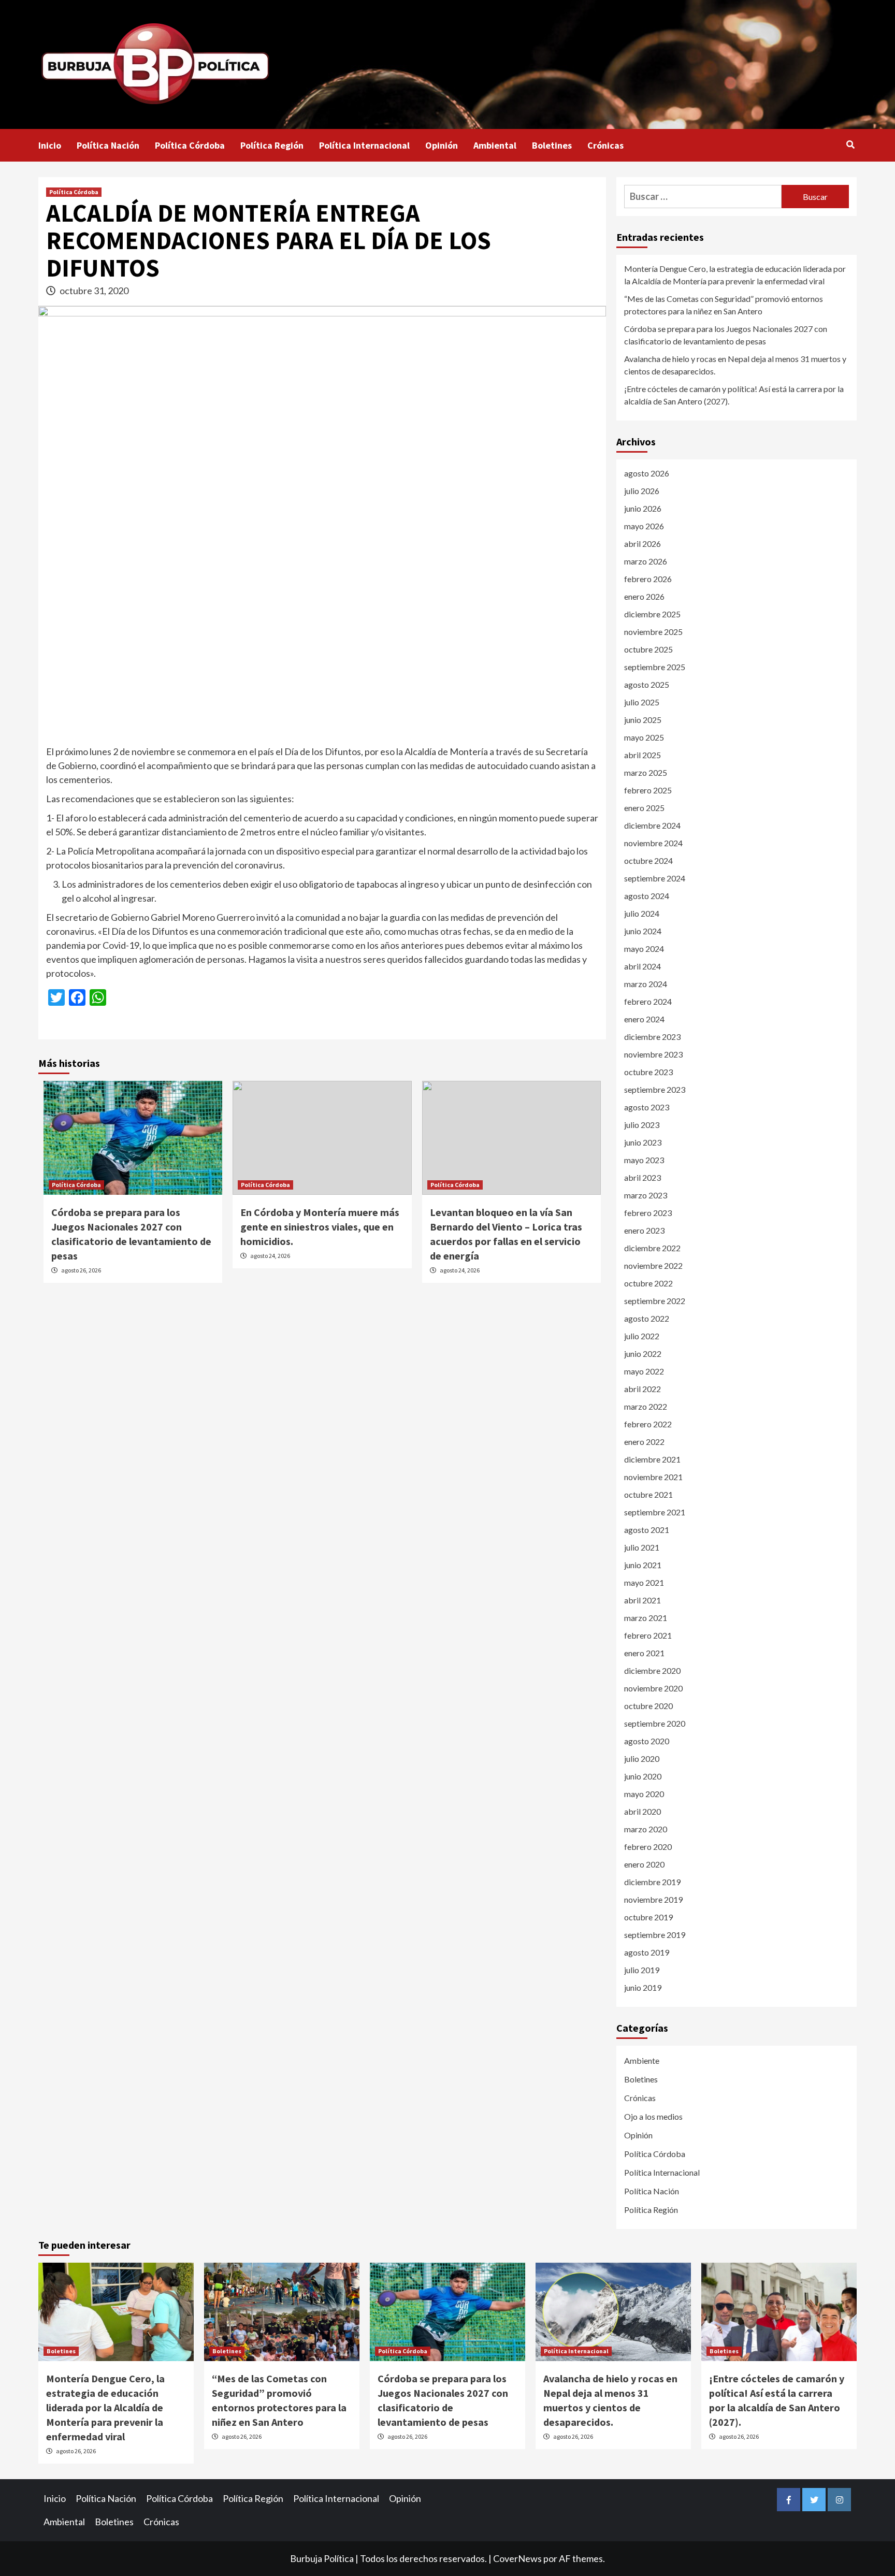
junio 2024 (643, 931)
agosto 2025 (647, 684)
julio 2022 (642, 1336)
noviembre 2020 (653, 1688)
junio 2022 (643, 1354)
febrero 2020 (648, 1847)
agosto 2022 (647, 1318)
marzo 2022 (646, 1406)
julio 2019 (642, 1970)
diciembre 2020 (652, 1670)
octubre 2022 (648, 1283)
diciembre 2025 (652, 614)
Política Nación (108, 145)
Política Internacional (364, 145)
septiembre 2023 (655, 1089)
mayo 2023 (644, 1160)
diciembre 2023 (652, 1037)
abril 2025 (643, 755)
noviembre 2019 (653, 1899)
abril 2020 (643, 1811)
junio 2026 (643, 508)
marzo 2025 (646, 772)
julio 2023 (642, 1125)
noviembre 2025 (653, 632)
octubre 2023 (648, 1072)
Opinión (442, 145)
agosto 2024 (647, 896)
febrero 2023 (648, 1213)
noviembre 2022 (653, 1265)
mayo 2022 (644, 1371)
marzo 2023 (646, 1195)
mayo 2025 (644, 737)
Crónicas (605, 145)
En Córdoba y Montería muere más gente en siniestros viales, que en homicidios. (320, 1227)
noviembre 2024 (653, 843)
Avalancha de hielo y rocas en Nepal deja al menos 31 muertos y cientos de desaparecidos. (735, 365)
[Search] (850, 144)
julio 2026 (642, 491)
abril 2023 (643, 1177)
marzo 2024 (646, 984)
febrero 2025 (648, 790)
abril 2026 (643, 544)
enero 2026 (644, 596)
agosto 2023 (647, 1107)
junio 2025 (643, 720)
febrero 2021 (648, 1635)
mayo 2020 (644, 1794)
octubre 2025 (648, 649)
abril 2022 (643, 1389)
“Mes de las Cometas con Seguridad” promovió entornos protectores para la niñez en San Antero (724, 305)
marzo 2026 (646, 561)
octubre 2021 (648, 1494)
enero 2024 (644, 1019)
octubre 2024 (648, 860)
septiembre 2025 (655, 667)
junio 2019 (643, 1987)
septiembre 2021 (655, 1512)
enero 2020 (644, 1864)
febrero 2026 (648, 579)
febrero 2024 (648, 1001)
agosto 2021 (647, 1530)
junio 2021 (643, 1565)
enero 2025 (644, 808)
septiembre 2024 (655, 878)
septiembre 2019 (655, 1935)
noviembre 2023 (653, 1054)
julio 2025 (642, 702)
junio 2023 (643, 1142)
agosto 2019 (647, 1952)
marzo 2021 (646, 1618)
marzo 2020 (646, 1829)
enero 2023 (644, 1230)
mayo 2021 (644, 1582)
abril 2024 (643, 966)
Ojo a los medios (653, 2116)
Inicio (50, 145)
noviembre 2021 (653, 1477)
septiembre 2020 (655, 1723)
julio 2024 (642, 913)
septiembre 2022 (655, 1301)
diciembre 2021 (652, 1459)
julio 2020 (642, 1759)
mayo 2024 (644, 949)
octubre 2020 (648, 1706)
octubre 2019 (648, 1917)
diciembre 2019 (652, 1882)
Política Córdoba (190, 145)
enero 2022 (644, 1442)
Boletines (552, 145)
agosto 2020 (647, 1741)
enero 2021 (644, 1653)
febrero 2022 (648, 1424)
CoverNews (517, 2558)
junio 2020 (643, 1776)
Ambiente (642, 2060)
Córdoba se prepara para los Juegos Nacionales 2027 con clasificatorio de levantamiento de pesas (726, 335)
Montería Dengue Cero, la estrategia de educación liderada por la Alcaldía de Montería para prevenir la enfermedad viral (735, 275)
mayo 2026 (644, 526)
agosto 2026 (647, 473)
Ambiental (495, 145)
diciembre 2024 (652, 825)
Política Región (272, 145)
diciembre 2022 (652, 1248)
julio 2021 (642, 1547)
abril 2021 (643, 1600)
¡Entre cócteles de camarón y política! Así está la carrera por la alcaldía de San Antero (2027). (734, 395)
